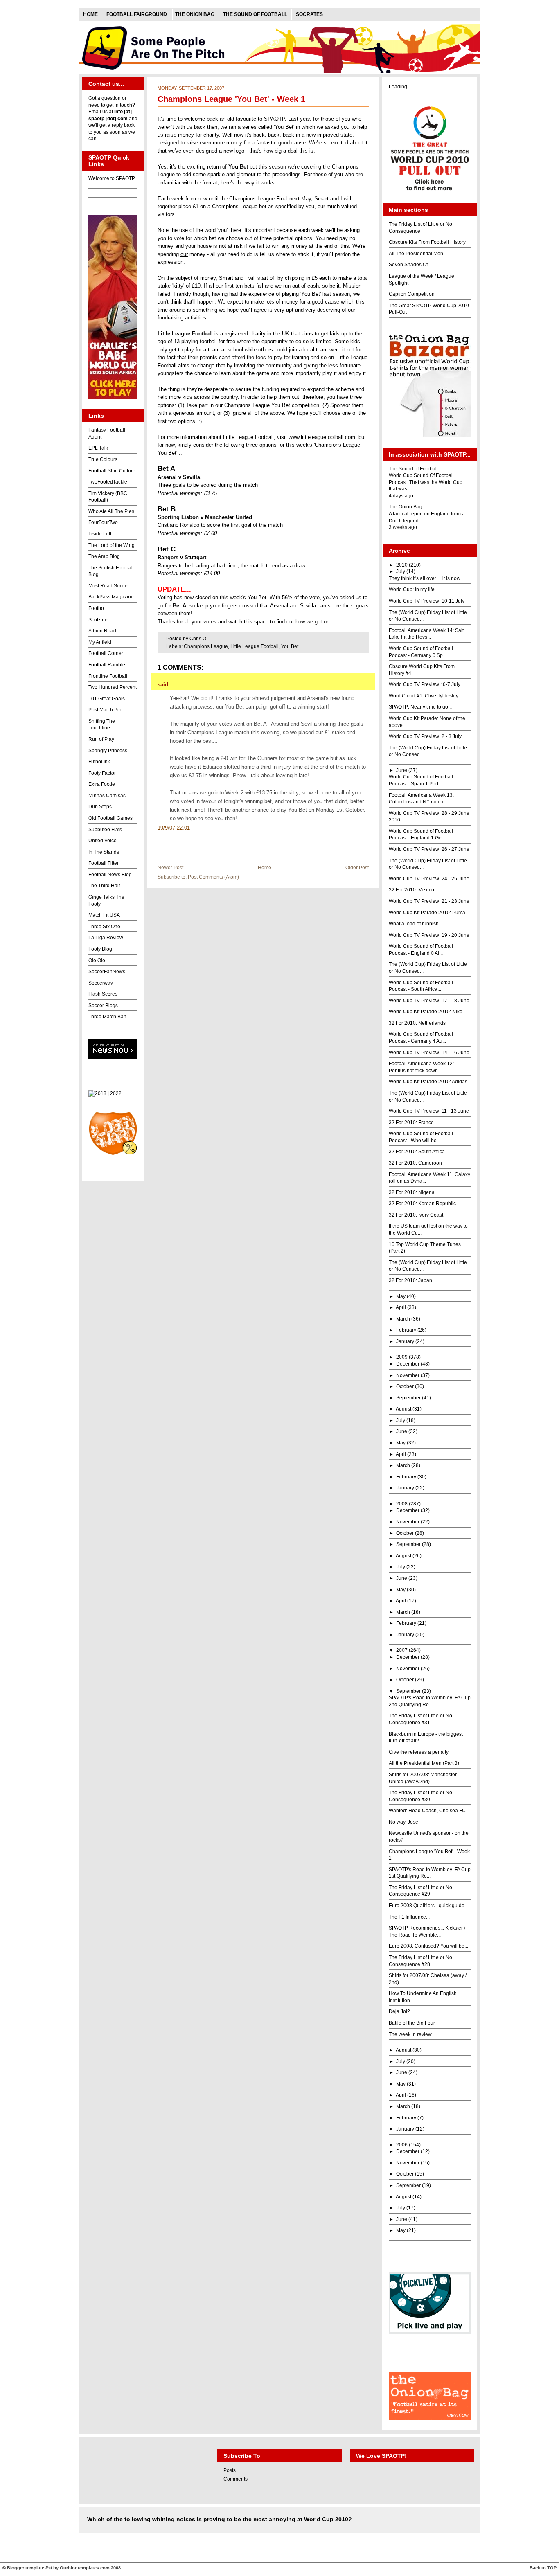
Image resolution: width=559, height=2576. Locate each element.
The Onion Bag (195, 14)
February (406, 1330)
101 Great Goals (107, 699)
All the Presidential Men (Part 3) (424, 1763)
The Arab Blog (104, 556)
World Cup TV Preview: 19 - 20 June (429, 935)
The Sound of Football (255, 14)
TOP (552, 2568)
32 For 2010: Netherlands (417, 1023)
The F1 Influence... (409, 1917)
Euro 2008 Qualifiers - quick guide (427, 1906)
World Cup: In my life (412, 589)
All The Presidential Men (416, 254)
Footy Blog (100, 949)
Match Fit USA (104, 915)
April (401, 1307)
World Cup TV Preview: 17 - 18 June (429, 1001)
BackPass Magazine (111, 597)
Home (90, 14)
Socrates (309, 14)
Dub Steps (100, 807)
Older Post (357, 867)
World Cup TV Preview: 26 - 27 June (429, 849)
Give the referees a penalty (419, 1752)
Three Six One (104, 927)
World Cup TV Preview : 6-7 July (425, 684)
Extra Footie (102, 784)
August (403, 1409)
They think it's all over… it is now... (426, 578)
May (401, 1296)
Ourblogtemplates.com (85, 2568)
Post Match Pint (106, 710)
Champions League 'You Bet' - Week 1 (231, 99)
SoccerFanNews (107, 972)
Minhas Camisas (107, 796)
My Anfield (100, 642)
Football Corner (106, 653)
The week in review (410, 2034)
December (408, 1364)
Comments (236, 2479)
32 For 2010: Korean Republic (422, 1204)
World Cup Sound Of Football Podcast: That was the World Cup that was (426, 482)
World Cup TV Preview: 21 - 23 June (429, 901)
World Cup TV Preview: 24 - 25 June (429, 879)
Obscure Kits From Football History (427, 242)
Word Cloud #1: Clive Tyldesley (424, 696)
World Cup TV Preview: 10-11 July (427, 601)
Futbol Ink (99, 762)
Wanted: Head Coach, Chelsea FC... (429, 1811)
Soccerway (101, 983)
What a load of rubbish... (416, 924)
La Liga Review (106, 938)
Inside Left (100, 534)
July (401, 571)
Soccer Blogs (103, 1006)
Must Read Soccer (109, 586)
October (405, 1386)
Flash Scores (103, 994)
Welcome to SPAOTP (112, 178)
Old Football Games (110, 818)
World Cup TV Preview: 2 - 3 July (425, 736)
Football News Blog (110, 875)
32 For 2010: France (411, 1123)
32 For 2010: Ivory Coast (416, 1215)
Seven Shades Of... (410, 265)
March (403, 1319)
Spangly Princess (108, 751)
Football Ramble (107, 665)
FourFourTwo (103, 522)
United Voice (103, 841)
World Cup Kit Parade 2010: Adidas (428, 1082)
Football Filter (104, 863)
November (408, 1375)
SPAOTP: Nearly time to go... (420, 707)
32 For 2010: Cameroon (415, 1163)
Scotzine (98, 620)
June (402, 770)
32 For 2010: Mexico (411, 890)
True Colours (103, 459)
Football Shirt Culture (112, 471)
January (405, 1341)
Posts (230, 2470)
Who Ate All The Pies (111, 511)
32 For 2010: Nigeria (412, 1192)
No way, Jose (403, 1822)
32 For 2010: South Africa (417, 1152)
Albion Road (102, 631)
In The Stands (104, 852)
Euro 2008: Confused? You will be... (428, 1946)
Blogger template (26, 2568)
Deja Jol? (399, 2011)
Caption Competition (412, 294)
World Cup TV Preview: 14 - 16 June (429, 1053)
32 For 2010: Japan (410, 1280)
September (408, 1398)
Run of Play (101, 739)
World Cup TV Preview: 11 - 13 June (429, 1111)
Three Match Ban (107, 1017)
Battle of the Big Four (412, 2023)
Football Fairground (137, 14)
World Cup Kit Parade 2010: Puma (427, 913)
